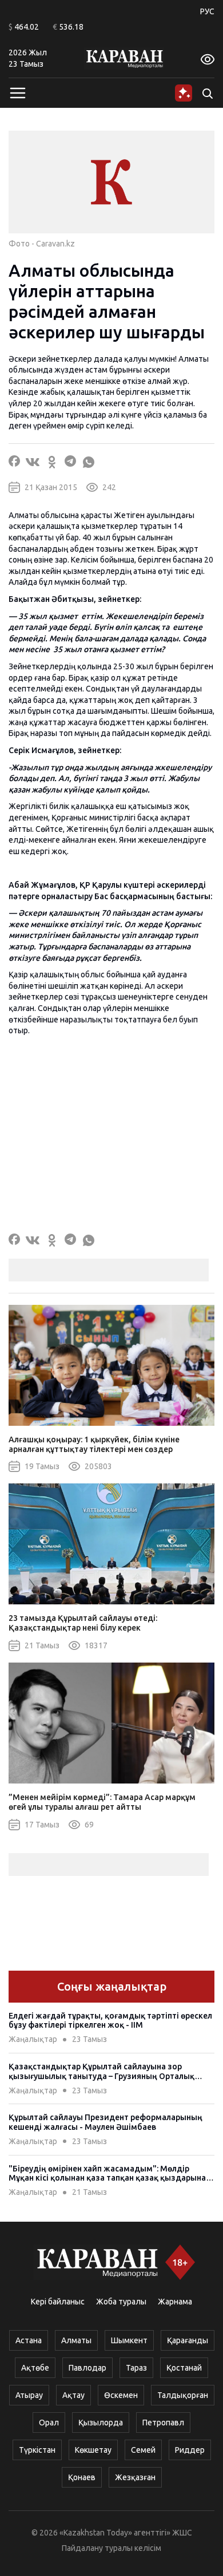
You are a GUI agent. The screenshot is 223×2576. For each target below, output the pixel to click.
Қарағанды (188, 2340)
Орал (49, 2423)
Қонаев (82, 2477)
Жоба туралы (121, 2302)
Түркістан (37, 2450)
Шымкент (129, 2340)
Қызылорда (101, 2423)
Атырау (29, 2395)
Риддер (190, 2450)
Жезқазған (135, 2477)
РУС (207, 11)
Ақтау (73, 2395)
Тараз (136, 2368)
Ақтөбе (35, 2368)
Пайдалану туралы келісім (111, 2548)
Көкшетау (93, 2450)
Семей (143, 2450)
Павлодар (87, 2368)
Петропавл (163, 2423)
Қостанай (184, 2368)
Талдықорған (183, 2395)
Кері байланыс (58, 2302)
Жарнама (175, 2302)
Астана (29, 2340)
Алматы (76, 2340)
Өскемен (121, 2395)
